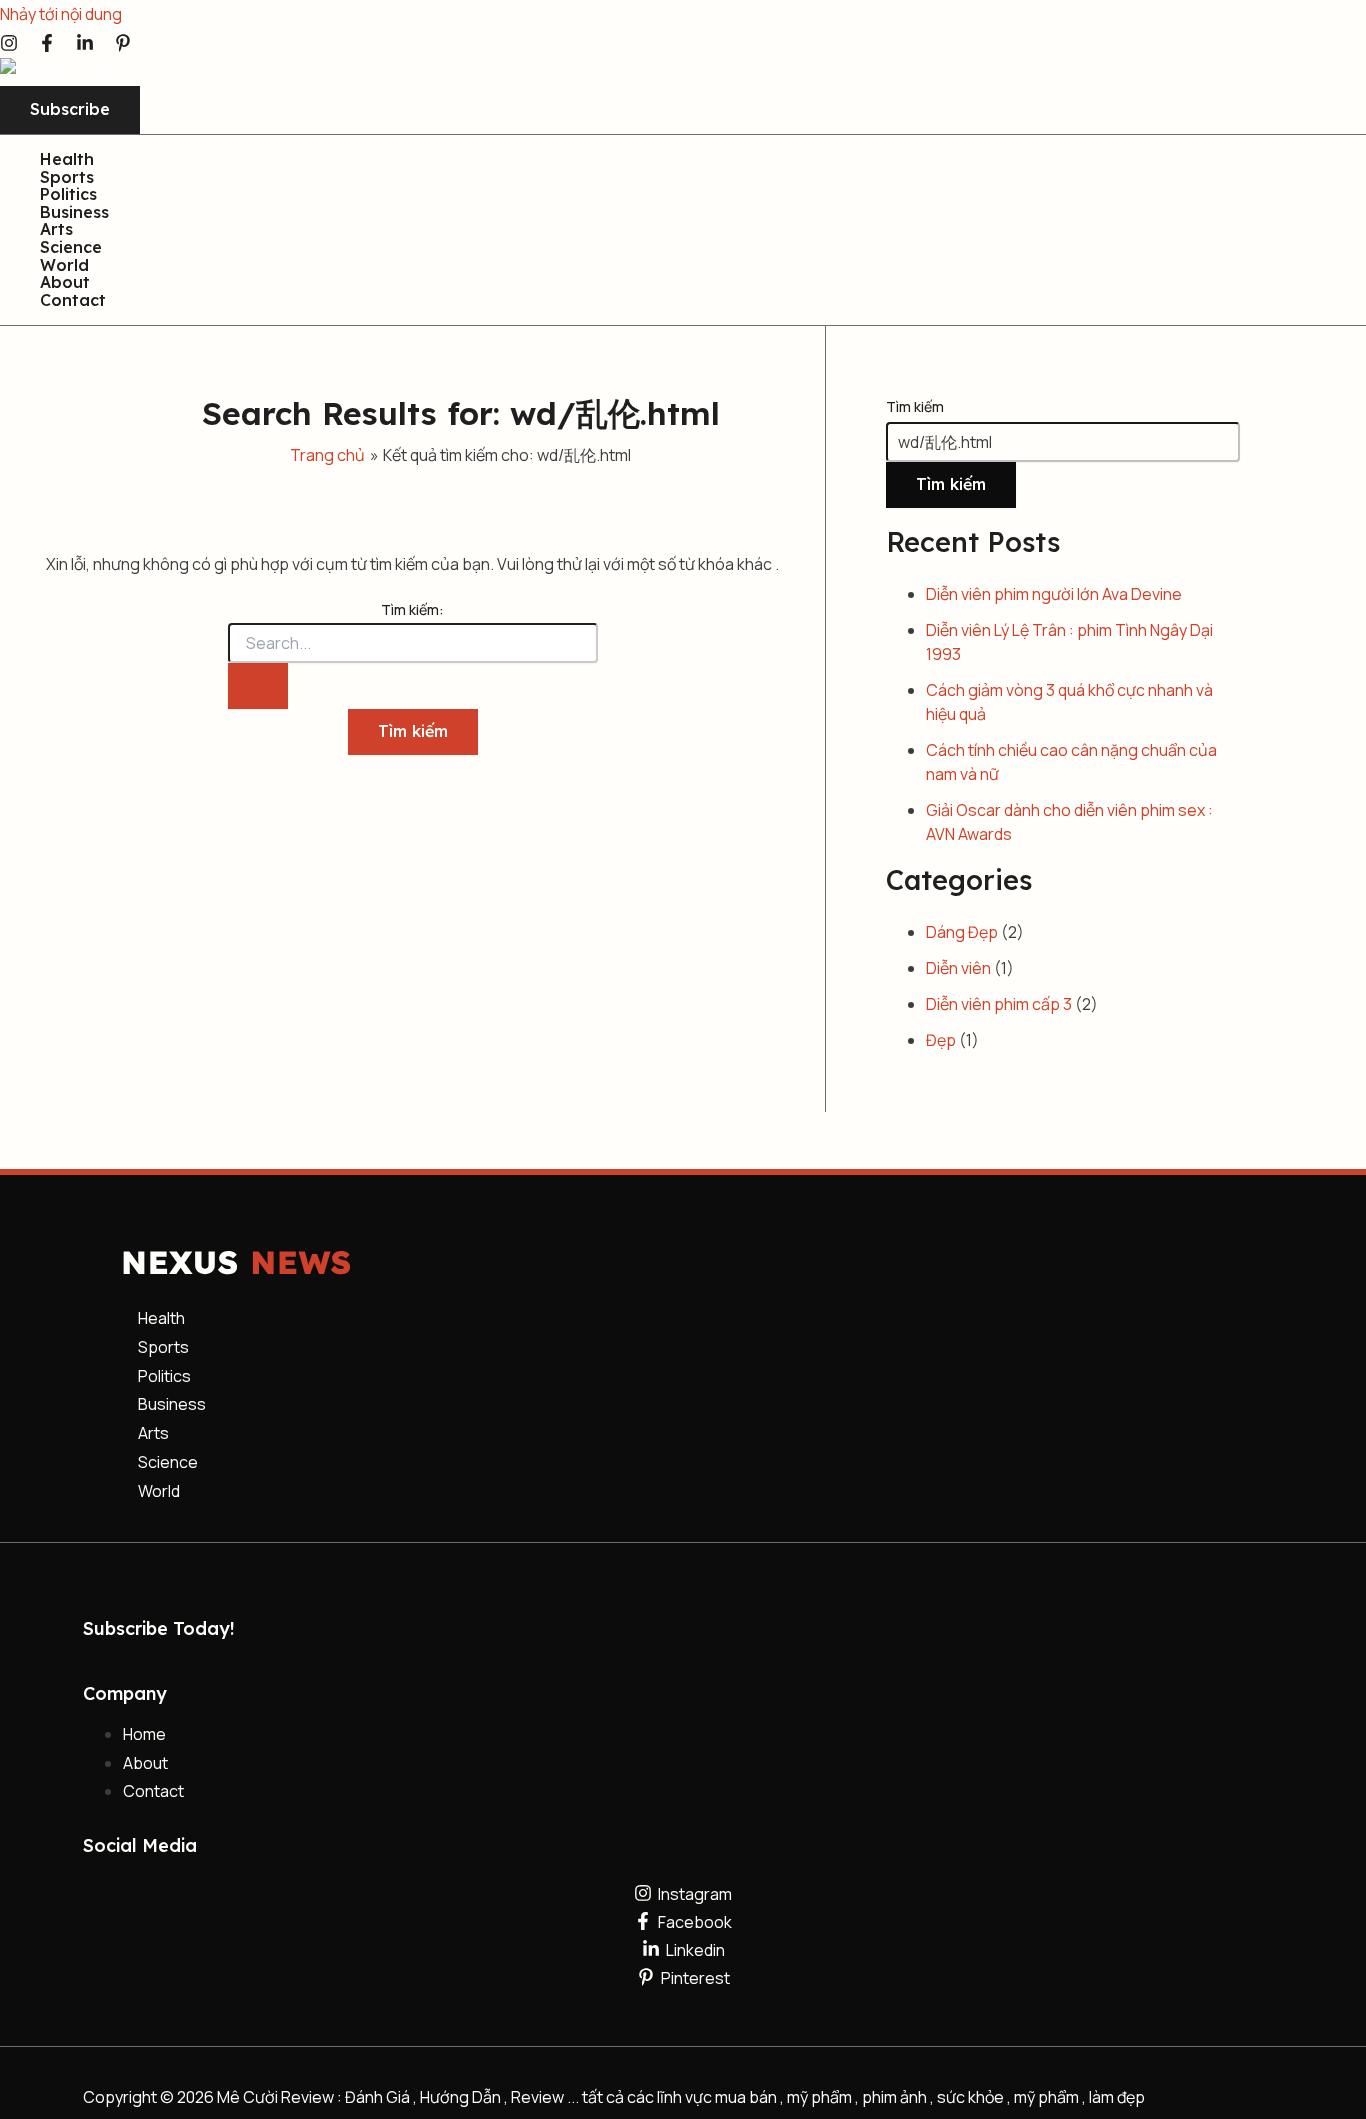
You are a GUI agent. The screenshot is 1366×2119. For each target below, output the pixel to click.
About (65, 283)
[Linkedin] (85, 46)
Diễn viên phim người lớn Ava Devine (1054, 594)
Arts (56, 230)
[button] (70, 110)
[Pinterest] (123, 46)
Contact (73, 301)
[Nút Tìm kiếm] (258, 686)
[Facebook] (47, 46)
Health (67, 160)
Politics (68, 195)
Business (74, 213)
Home (144, 1734)
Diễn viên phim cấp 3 (999, 1004)
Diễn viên (958, 968)
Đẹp (941, 1040)
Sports (67, 178)
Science (71, 248)
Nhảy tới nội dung (61, 14)
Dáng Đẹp (962, 932)
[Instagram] (9, 46)
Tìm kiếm (915, 406)
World (64, 266)
